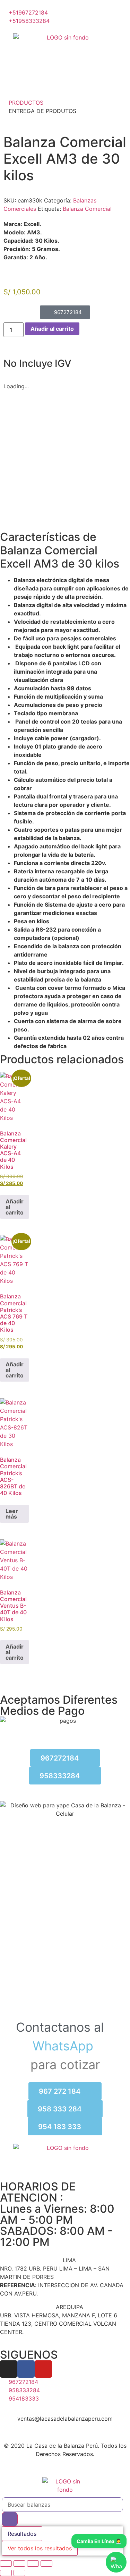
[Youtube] (43, 2369)
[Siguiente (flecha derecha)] (19, 2573)
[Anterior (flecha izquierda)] (6, 2573)
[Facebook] (26, 2369)
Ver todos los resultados (40, 2548)
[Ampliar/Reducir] (6, 2564)
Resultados (22, 2534)
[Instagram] (9, 2369)
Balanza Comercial (87, 209)
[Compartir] (33, 2564)
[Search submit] (10, 2519)
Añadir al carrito (52, 329)
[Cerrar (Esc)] (46, 2564)
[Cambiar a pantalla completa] (19, 2564)
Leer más (12, 1514)
